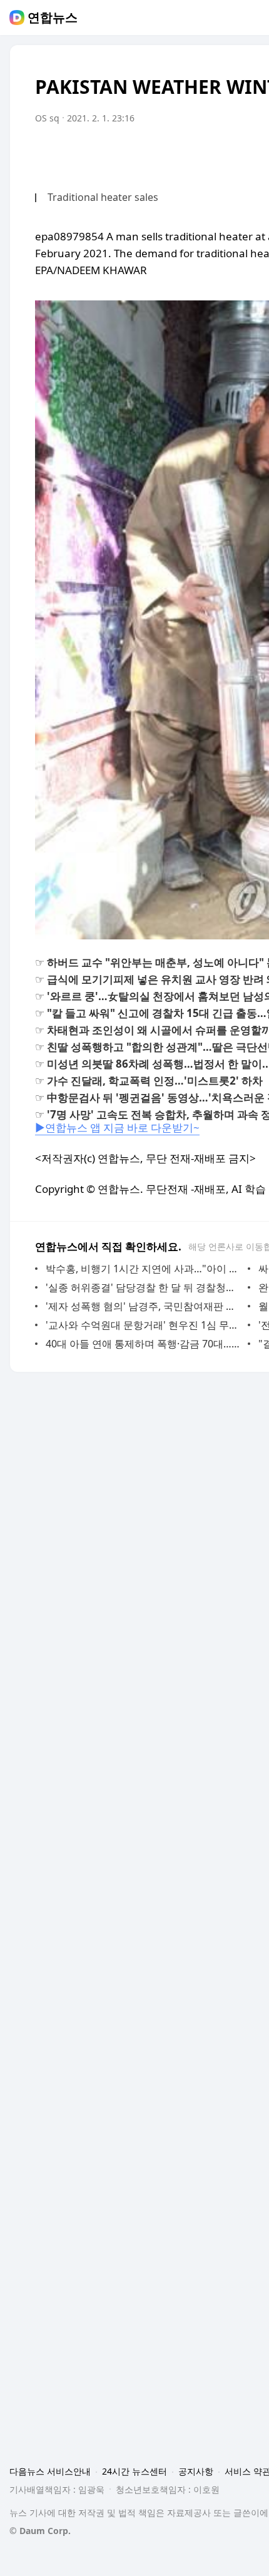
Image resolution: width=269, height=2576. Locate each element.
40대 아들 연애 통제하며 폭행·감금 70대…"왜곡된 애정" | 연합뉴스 (144, 1344)
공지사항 (196, 2471)
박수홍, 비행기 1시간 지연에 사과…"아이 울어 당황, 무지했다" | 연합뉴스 (144, 1269)
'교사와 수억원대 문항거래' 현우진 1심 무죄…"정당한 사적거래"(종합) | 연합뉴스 (144, 1325)
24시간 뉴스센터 (134, 2471)
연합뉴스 (53, 18)
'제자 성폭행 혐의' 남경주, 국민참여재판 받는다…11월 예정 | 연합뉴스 (144, 1306)
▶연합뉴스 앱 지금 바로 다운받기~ (117, 1127)
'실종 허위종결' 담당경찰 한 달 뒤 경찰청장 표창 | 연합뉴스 (144, 1287)
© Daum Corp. (40, 2531)
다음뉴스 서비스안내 (50, 2471)
